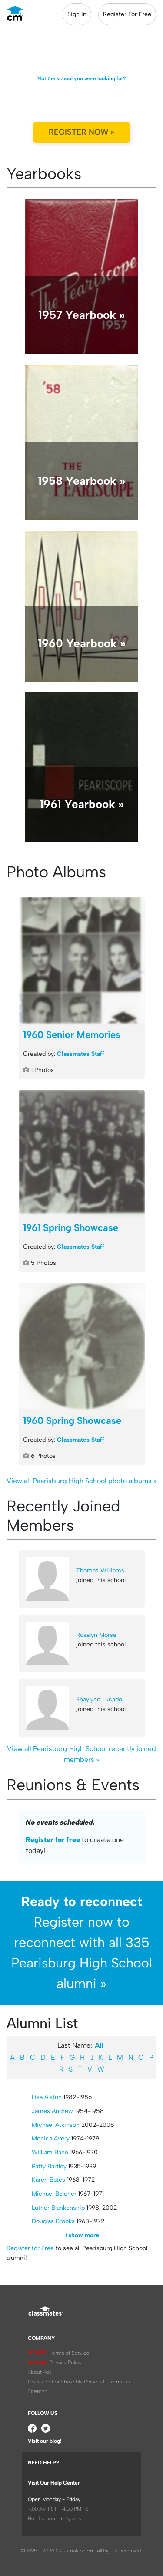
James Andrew (52, 2111)
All (99, 2046)
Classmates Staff (81, 1054)
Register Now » (81, 132)
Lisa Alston (47, 2097)
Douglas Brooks (53, 2221)
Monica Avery (51, 2138)
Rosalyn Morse (96, 1635)
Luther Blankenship (58, 2208)
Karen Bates (48, 2180)
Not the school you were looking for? (82, 78)
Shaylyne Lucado (99, 1699)
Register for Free (30, 2248)
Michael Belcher (54, 2194)
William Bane (50, 2152)
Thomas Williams (100, 1570)
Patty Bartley (49, 2166)
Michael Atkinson (56, 2125)
